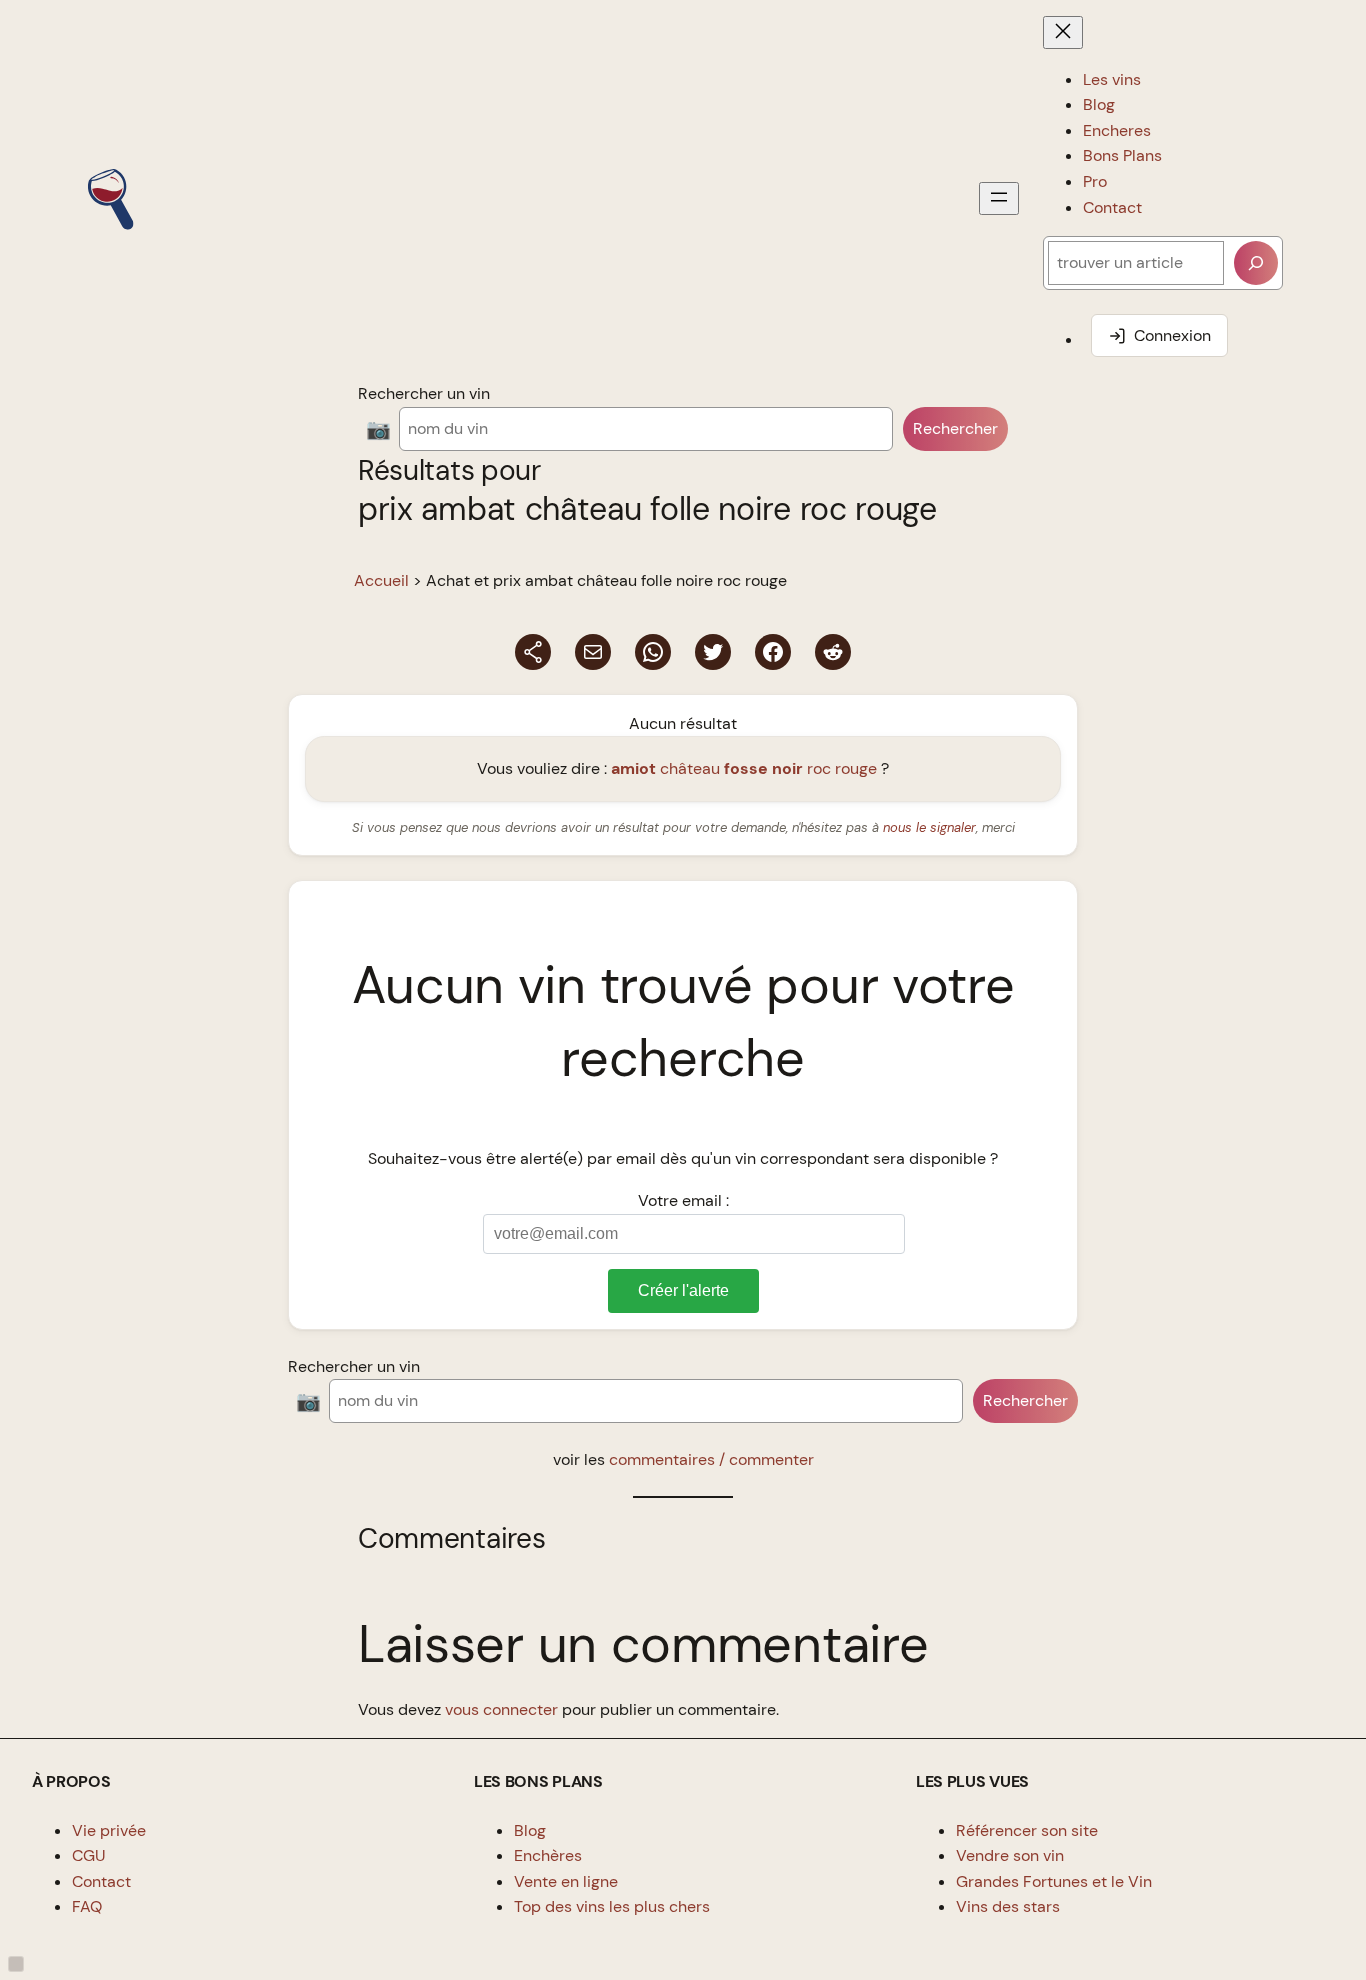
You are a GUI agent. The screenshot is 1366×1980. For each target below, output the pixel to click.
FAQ (87, 1906)
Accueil (381, 580)
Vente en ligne (566, 1881)
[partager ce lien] (533, 652)
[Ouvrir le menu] (999, 198)
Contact (101, 1881)
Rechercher (955, 428)
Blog (530, 1830)
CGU (89, 1855)
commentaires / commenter (711, 1459)
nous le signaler (929, 827)
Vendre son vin (1010, 1855)
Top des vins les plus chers (612, 1906)
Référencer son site (1027, 1830)
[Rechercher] (1256, 263)
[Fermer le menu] (1063, 32)
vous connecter (501, 1709)
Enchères (548, 1855)
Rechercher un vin (424, 393)
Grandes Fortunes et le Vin (1054, 1881)
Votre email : (683, 1200)
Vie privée (109, 1830)
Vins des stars (1008, 1906)
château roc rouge (744, 768)
